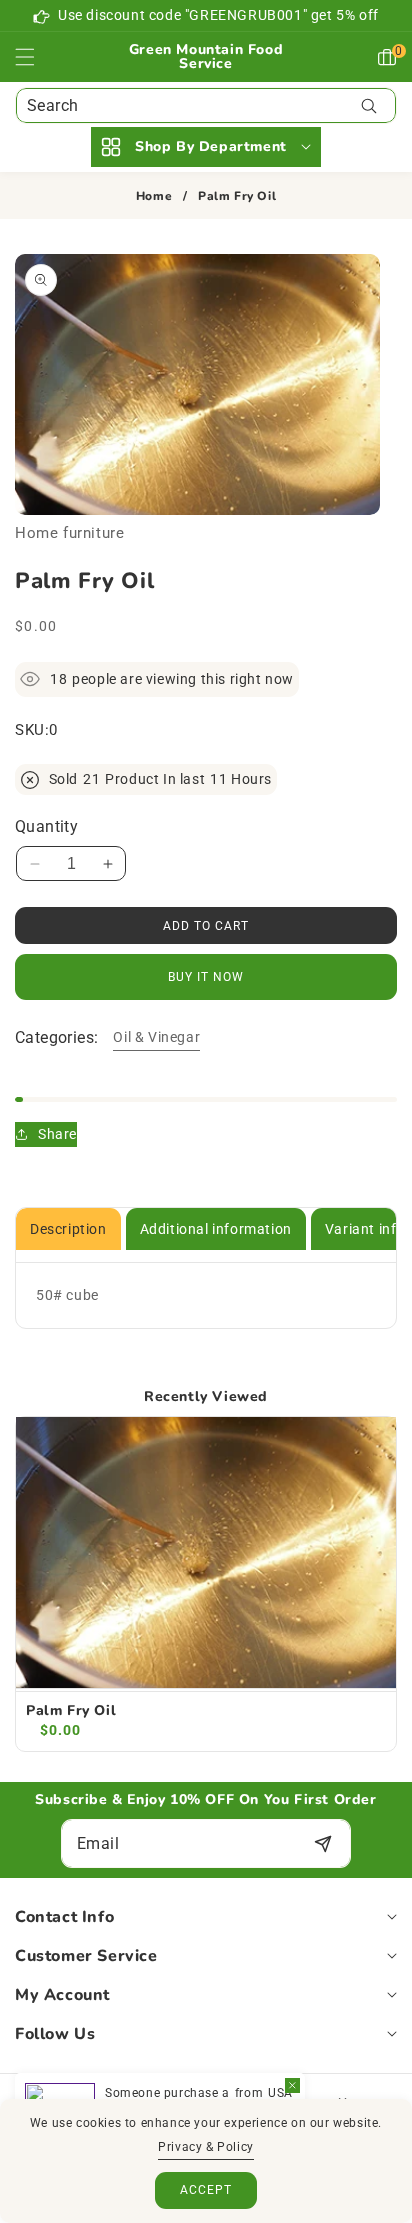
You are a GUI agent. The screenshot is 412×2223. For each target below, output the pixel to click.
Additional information (216, 1229)
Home (154, 196)
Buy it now (206, 977)
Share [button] (57, 1134)
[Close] (292, 2085)
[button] (37, 57)
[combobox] (206, 105)
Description (68, 1229)
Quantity (46, 826)
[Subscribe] (322, 1843)
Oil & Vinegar (156, 1037)
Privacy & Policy (206, 2147)
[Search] (368, 105)
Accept (206, 2190)
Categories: (56, 1037)
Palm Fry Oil (71, 1711)
